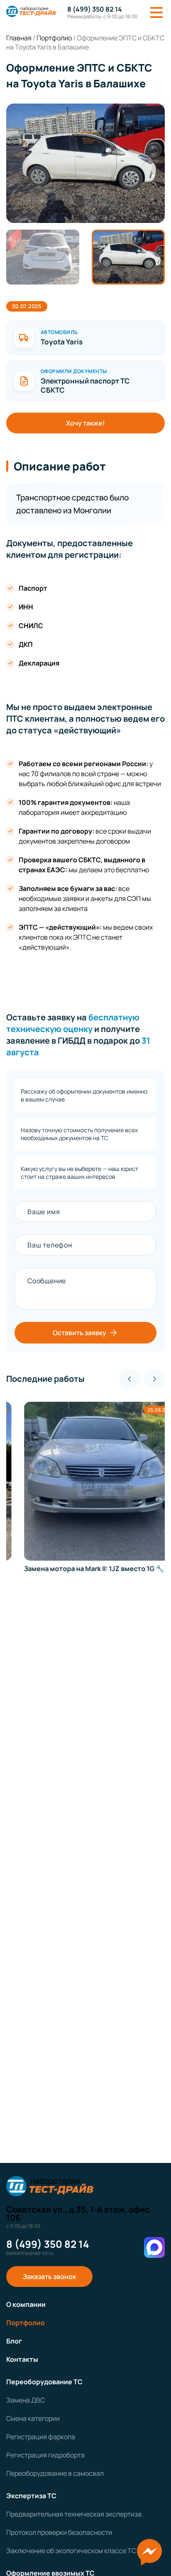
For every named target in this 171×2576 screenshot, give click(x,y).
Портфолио (26, 2323)
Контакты (22, 2359)
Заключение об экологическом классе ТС (71, 2551)
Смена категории (33, 2418)
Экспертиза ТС (31, 2496)
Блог (14, 2341)
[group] (85, 163)
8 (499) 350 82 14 (95, 9)
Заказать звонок (49, 2277)
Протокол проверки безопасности (59, 2532)
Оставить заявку (79, 1333)
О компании (26, 2304)
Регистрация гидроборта (45, 2455)
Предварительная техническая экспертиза (74, 2514)
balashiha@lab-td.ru (30, 2253)
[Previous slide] (129, 1379)
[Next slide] (154, 1379)
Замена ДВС (26, 2400)
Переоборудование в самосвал (55, 2473)
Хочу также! (85, 423)
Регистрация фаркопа (41, 2437)
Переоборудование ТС (44, 2382)
